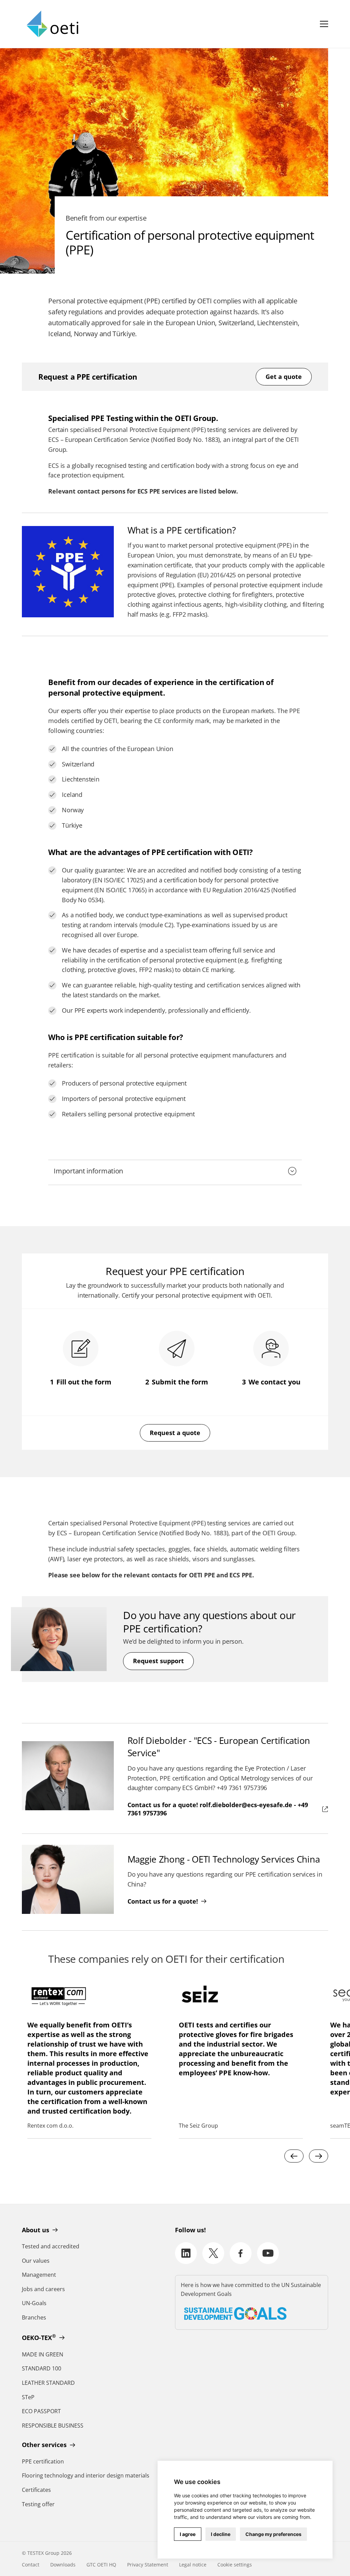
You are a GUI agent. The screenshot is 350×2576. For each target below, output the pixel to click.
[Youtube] (268, 2253)
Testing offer (38, 2504)
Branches (34, 2317)
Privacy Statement (148, 2565)
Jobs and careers (43, 2289)
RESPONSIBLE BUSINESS (53, 2426)
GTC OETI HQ (101, 2565)
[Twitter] (213, 2253)
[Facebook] (241, 2253)
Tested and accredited (51, 2246)
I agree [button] (188, 2534)
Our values (36, 2261)
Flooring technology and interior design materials (86, 2475)
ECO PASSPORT (41, 2411)
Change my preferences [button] (273, 2534)
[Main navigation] (324, 24)
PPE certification (43, 2461)
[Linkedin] (186, 2253)
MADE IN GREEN (43, 2354)
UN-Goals (34, 2303)
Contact (31, 2565)
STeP (28, 2397)
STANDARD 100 (42, 2368)
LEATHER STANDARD (48, 2383)
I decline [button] (221, 2534)
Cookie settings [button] (235, 2565)
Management (39, 2275)
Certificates (36, 2490)
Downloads (63, 2565)
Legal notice (193, 2565)
